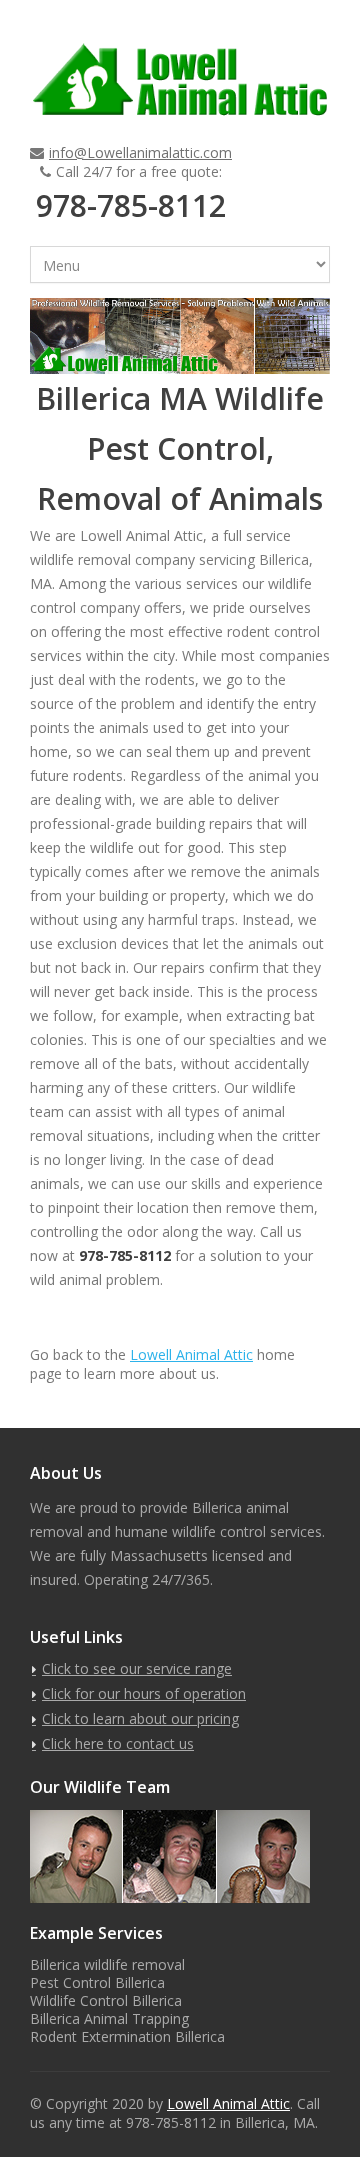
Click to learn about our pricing (140, 1718)
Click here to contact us (118, 1743)
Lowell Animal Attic (191, 1354)
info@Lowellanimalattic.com (140, 152)
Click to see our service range (137, 1668)
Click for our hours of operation (144, 1693)
